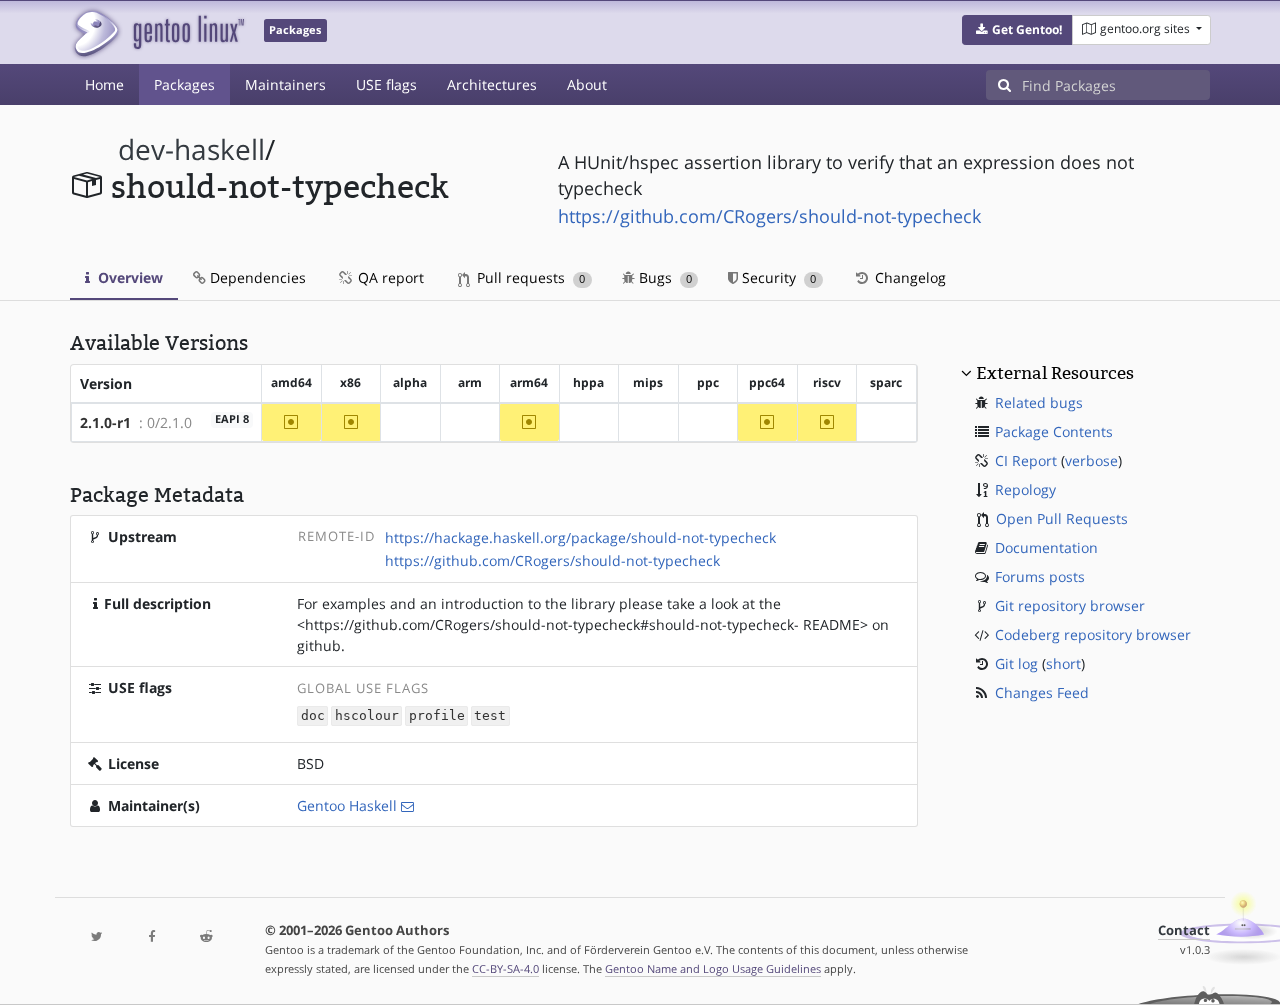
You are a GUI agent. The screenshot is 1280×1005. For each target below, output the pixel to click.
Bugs (663, 277)
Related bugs (1039, 402)
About (587, 84)
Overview (128, 277)
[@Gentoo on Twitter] (97, 937)
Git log (1016, 663)
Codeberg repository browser (1093, 634)
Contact (1184, 930)
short (1063, 663)
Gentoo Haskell (347, 805)
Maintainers (285, 84)
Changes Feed (1042, 692)
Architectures (492, 84)
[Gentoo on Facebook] (151, 937)
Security (777, 277)
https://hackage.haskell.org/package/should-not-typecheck (580, 537)
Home (104, 84)
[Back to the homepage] (157, 32)
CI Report (1026, 460)
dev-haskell (191, 149)
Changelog (908, 277)
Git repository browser (1070, 605)
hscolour (367, 716)
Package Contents (1054, 431)
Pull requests (529, 277)
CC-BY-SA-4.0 (505, 968)
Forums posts (1040, 576)
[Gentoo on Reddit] (206, 937)
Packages (184, 84)
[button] (1017, 30)
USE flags (386, 84)
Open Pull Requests (1062, 518)
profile (437, 716)
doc (313, 716)
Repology (1025, 489)
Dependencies (256, 277)
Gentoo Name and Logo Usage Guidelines (713, 968)
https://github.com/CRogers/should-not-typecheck (769, 216)
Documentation (1046, 547)
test (490, 716)
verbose (1091, 460)
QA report (389, 277)
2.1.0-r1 (105, 422)
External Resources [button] (1055, 373)
